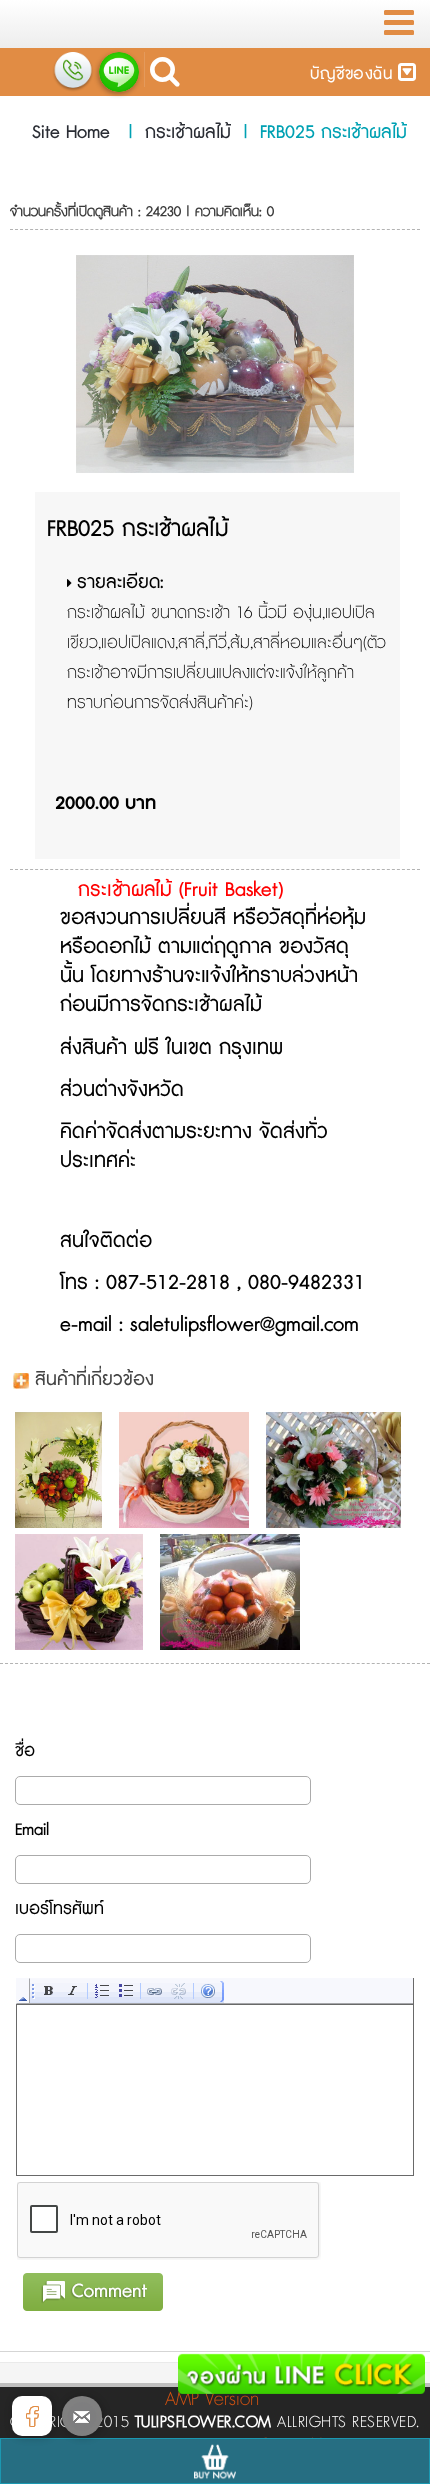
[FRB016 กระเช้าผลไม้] (63, 1470)
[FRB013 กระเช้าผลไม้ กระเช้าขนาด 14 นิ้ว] (84, 1592)
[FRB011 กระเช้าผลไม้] (189, 1470)
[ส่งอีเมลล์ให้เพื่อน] (82, 2416)
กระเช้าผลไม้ (188, 133)
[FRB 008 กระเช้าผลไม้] (338, 1470)
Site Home (71, 133)
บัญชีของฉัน (354, 74)
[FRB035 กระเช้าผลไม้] (235, 1592)
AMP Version (212, 2399)
